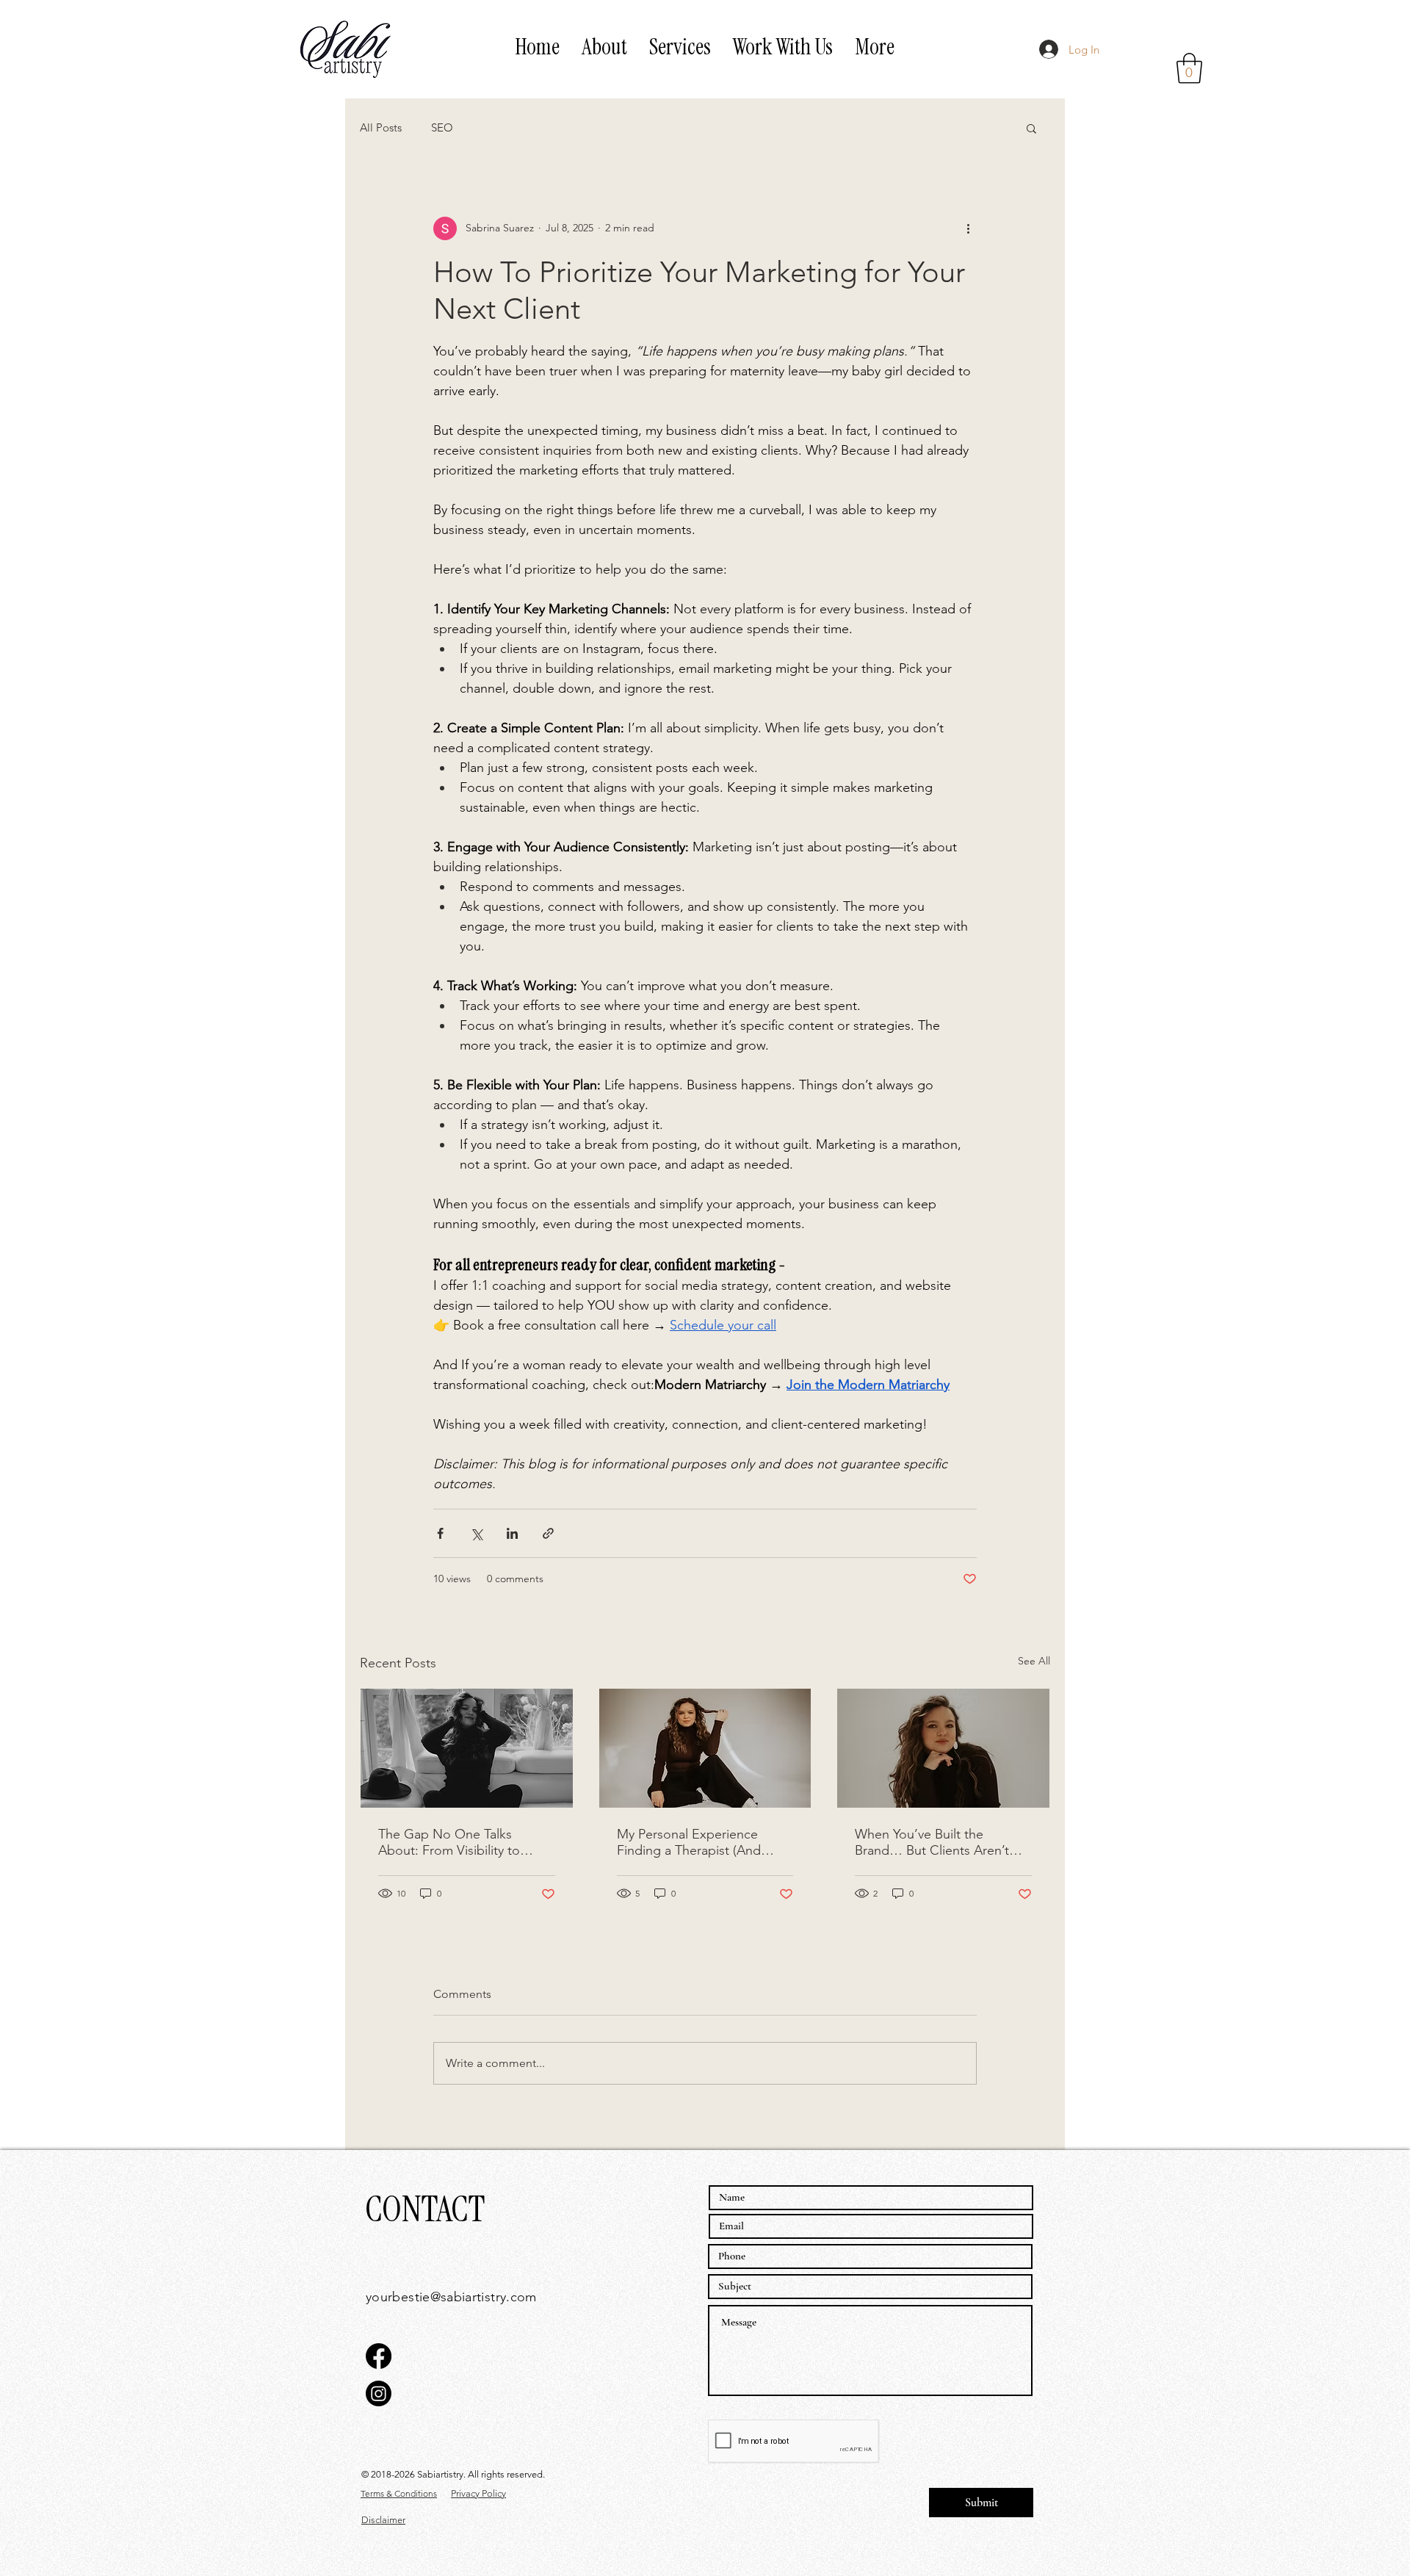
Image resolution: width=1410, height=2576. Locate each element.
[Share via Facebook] (440, 1533)
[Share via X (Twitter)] (476, 1533)
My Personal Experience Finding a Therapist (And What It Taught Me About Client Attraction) (691, 1842)
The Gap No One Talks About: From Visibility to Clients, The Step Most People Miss (449, 1842)
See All (1034, 1661)
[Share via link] (548, 1533)
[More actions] (968, 228)
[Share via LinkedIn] (512, 1533)
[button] (680, 47)
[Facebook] (379, 2356)
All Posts (381, 127)
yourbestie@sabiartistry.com (451, 2297)
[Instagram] (379, 2393)
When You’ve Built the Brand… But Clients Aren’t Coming (932, 1842)
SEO (442, 127)
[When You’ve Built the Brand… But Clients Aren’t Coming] (943, 1748)
